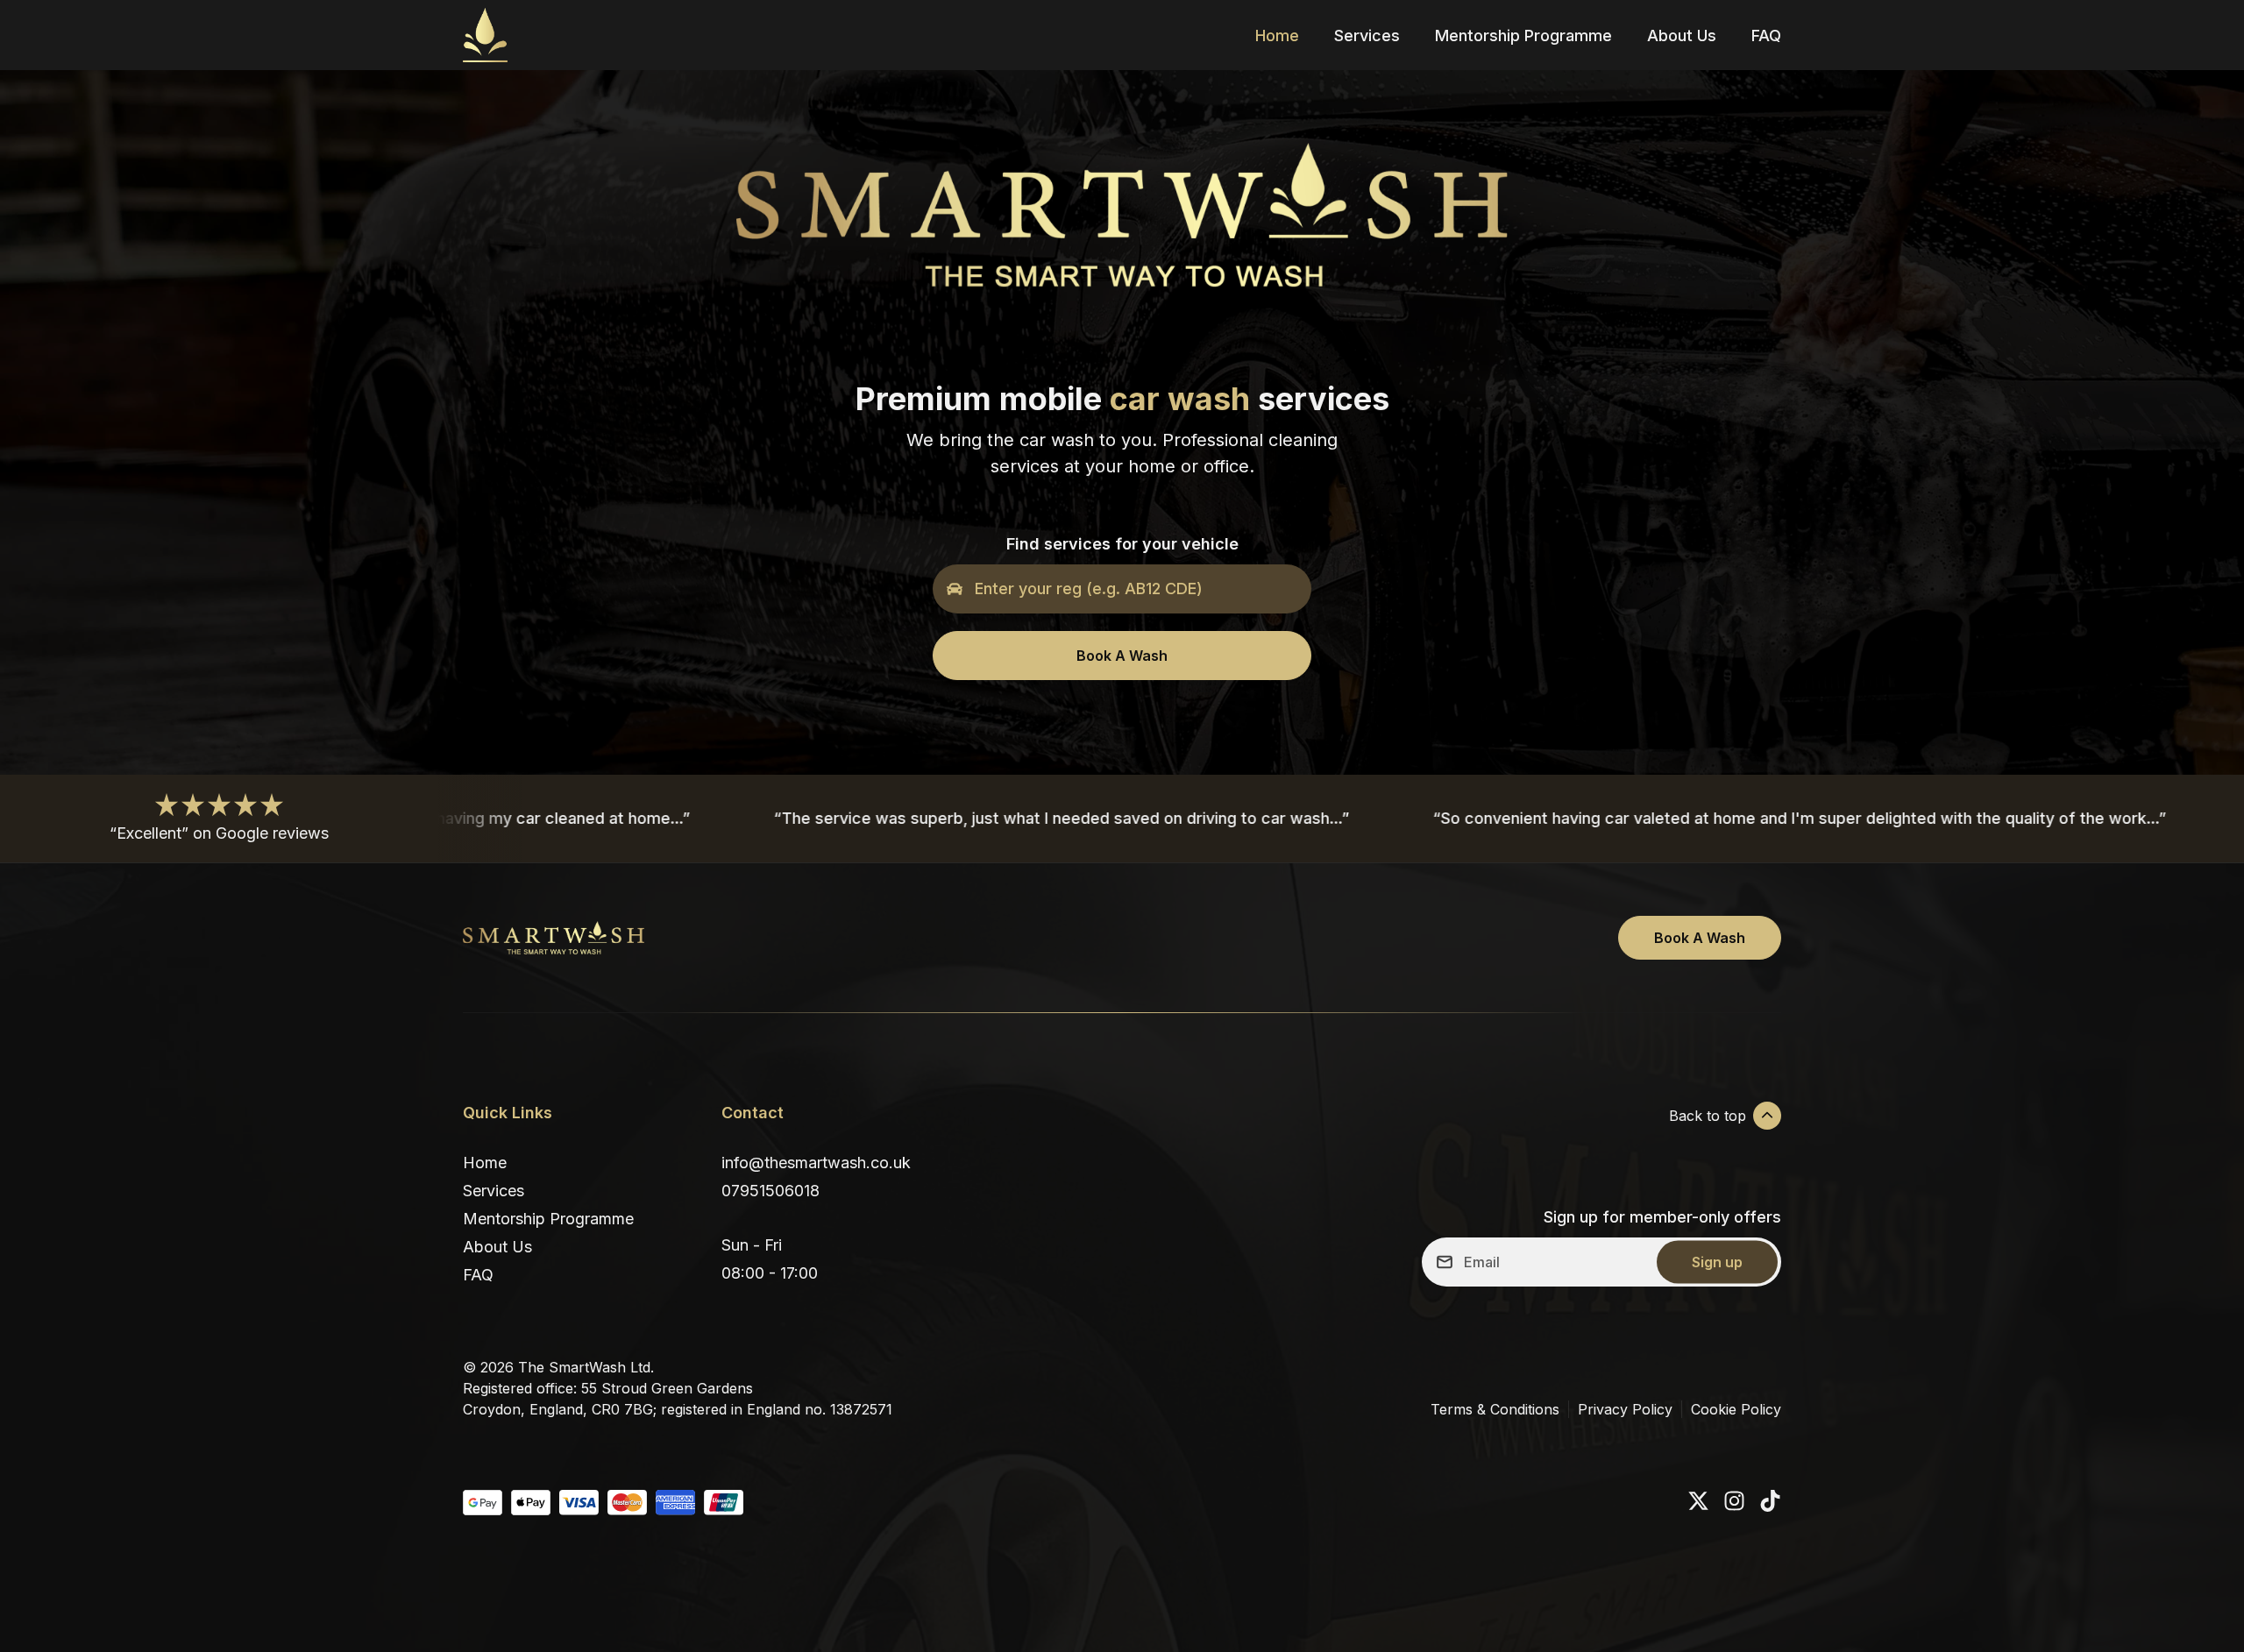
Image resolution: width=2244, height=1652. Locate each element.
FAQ (1766, 35)
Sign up (1717, 1262)
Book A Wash (1122, 656)
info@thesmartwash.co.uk (816, 1163)
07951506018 (770, 1191)
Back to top (1708, 1116)
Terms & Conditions (1495, 1409)
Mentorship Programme (1523, 35)
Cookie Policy (1736, 1409)
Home (1277, 35)
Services (1367, 35)
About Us (1682, 35)
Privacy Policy (1625, 1409)
